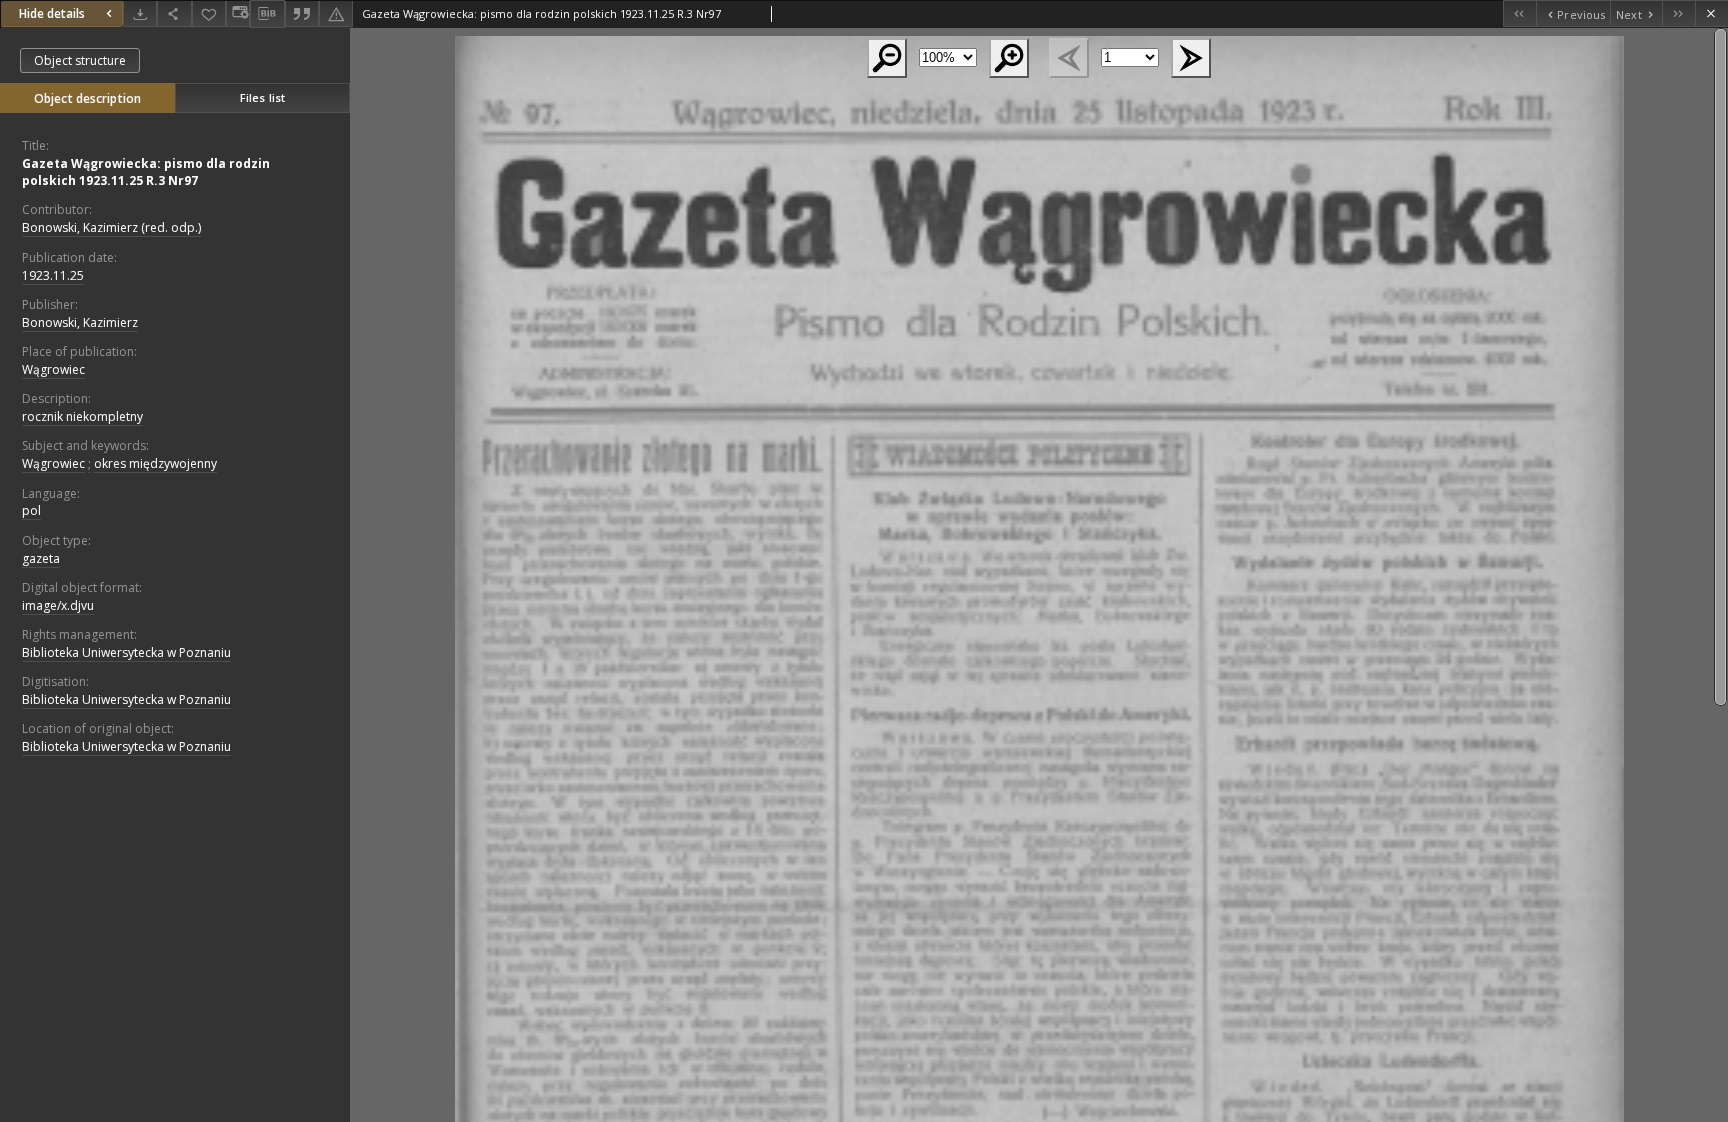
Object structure (80, 60)
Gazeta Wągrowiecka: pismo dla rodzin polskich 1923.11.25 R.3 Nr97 (146, 172)
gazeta (41, 558)
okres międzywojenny (155, 463)
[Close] (1711, 13)
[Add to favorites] (209, 13)
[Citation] (302, 13)
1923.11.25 (53, 275)
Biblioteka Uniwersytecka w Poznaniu (126, 652)
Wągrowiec (53, 369)
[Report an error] (336, 13)
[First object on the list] (1519, 13)
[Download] (140, 13)
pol (31, 510)
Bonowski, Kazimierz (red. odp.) (111, 227)
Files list (262, 97)
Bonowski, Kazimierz (80, 322)
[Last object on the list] (1678, 13)
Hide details (52, 13)
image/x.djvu (58, 605)
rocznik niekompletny (82, 416)
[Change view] (238, 13)
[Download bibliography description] (267, 14)
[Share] (174, 13)
